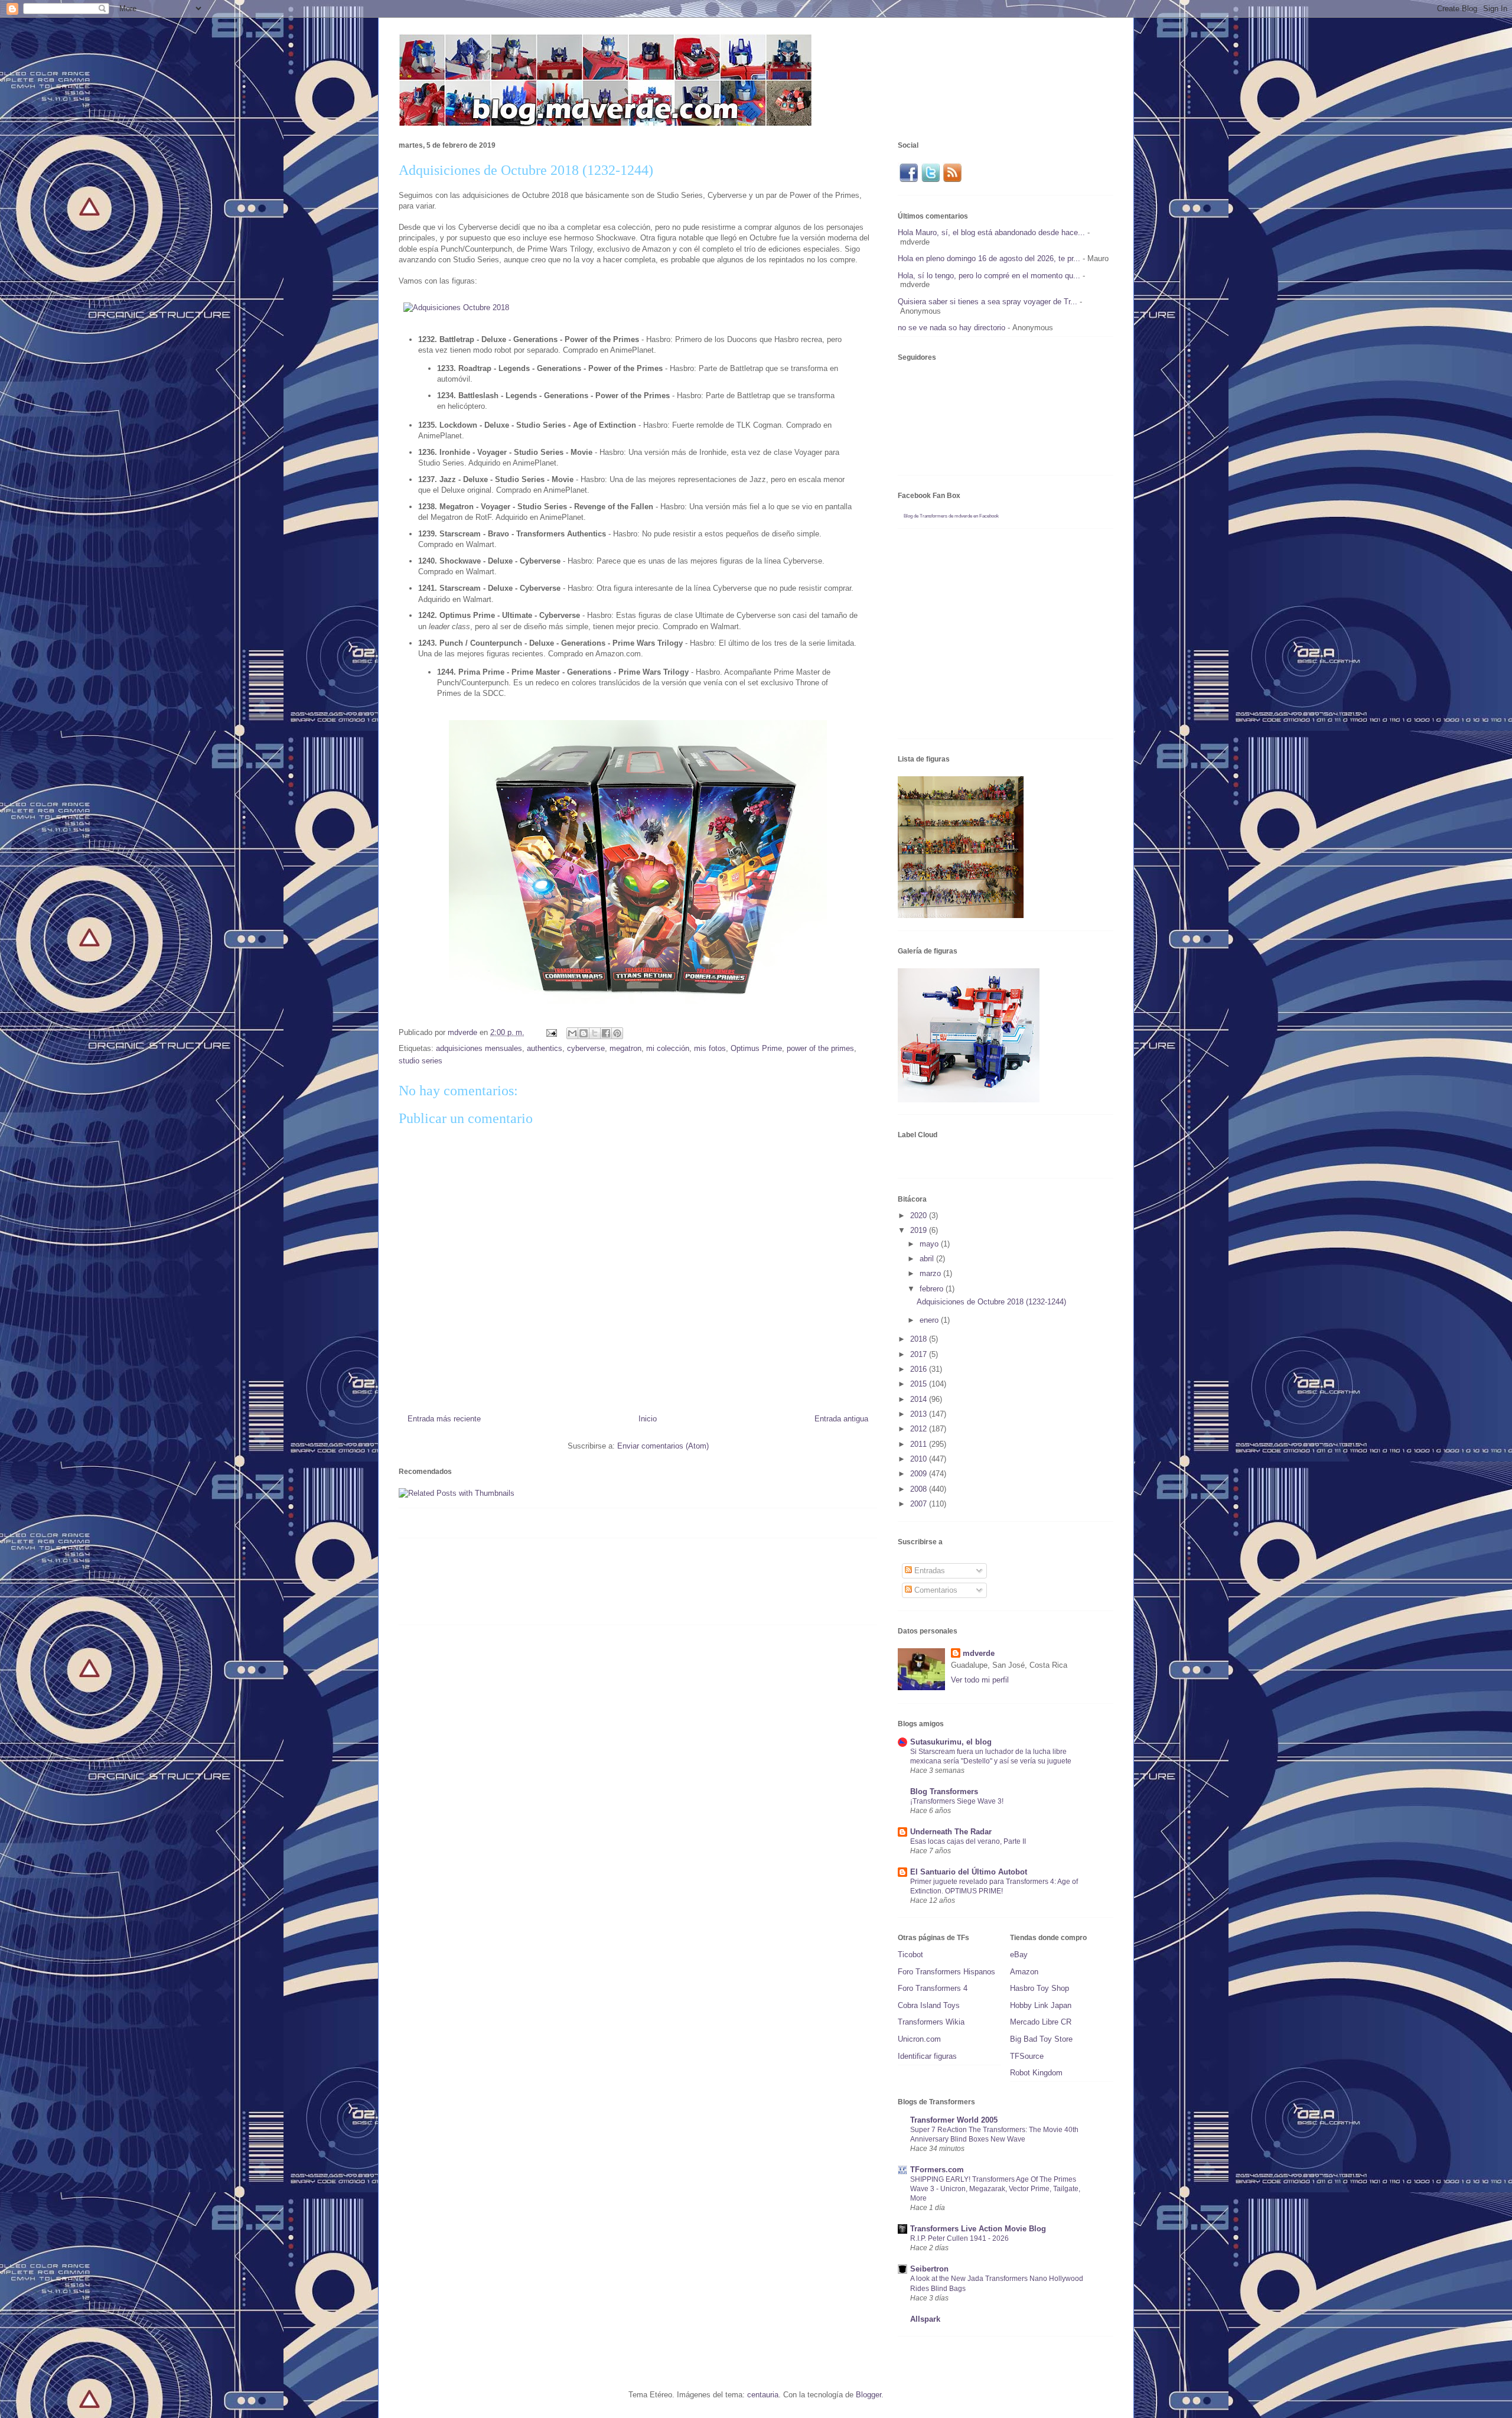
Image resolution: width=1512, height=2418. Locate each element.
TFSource (1027, 2056)
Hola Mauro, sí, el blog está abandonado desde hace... (991, 232)
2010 (920, 1459)
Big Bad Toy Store (1041, 2039)
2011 (920, 1444)
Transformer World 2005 (954, 2120)
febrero (933, 1289)
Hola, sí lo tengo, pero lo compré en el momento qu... (989, 276)
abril (928, 1259)
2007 (920, 1504)
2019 (920, 1230)
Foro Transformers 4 (933, 1988)
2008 (920, 1489)
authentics (545, 1048)
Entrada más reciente (444, 1419)
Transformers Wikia (931, 2022)
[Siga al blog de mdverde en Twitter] (931, 180)
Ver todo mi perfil (980, 1680)
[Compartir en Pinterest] (617, 1033)
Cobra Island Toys (929, 2005)
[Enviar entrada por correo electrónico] (551, 1032)
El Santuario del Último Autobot (969, 1872)
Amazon (1024, 1972)
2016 (920, 1369)
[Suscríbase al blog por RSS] (952, 180)
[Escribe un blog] (584, 1033)
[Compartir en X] (595, 1033)
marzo (931, 1273)
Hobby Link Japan (1041, 2005)
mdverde (979, 1653)
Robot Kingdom (1036, 2073)
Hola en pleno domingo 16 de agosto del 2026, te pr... (989, 258)
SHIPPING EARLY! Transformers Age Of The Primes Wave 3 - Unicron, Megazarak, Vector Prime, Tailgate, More (995, 2189)
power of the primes (820, 1048)
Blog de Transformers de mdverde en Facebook (951, 516)
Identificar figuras (927, 2056)
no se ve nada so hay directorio (951, 328)
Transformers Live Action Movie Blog (978, 2229)
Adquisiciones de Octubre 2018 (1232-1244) (991, 1302)
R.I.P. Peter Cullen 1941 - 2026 (959, 2238)
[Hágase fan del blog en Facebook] (908, 180)
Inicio (648, 1419)
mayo (930, 1244)
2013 (920, 1414)
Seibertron (929, 2269)
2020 (920, 1215)
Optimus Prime (756, 1048)
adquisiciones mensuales (479, 1048)
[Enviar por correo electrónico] (572, 1033)
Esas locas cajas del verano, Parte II (968, 1841)
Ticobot (910, 1955)
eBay (1019, 1955)
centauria (763, 2395)
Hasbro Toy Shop (1039, 1988)
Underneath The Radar (951, 1832)
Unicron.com (919, 2039)
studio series (421, 1061)
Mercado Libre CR (1041, 2022)
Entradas (928, 1571)
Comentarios (935, 1590)
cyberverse (586, 1048)
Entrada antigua (841, 1419)
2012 (920, 1429)
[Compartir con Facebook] (606, 1033)
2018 (920, 1339)
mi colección (668, 1048)
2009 (920, 1474)
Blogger (869, 2395)
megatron (625, 1048)
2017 (920, 1354)
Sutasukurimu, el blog (951, 1742)
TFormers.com (937, 2170)
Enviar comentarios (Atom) (663, 1446)
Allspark (925, 2319)
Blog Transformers (944, 1791)
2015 (920, 1384)
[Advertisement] (614, 1586)
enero (930, 1320)
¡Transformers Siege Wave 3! (957, 1801)
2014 (920, 1399)
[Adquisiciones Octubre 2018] (456, 307)
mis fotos (710, 1048)
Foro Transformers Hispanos (946, 1972)
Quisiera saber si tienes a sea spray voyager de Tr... (988, 302)
